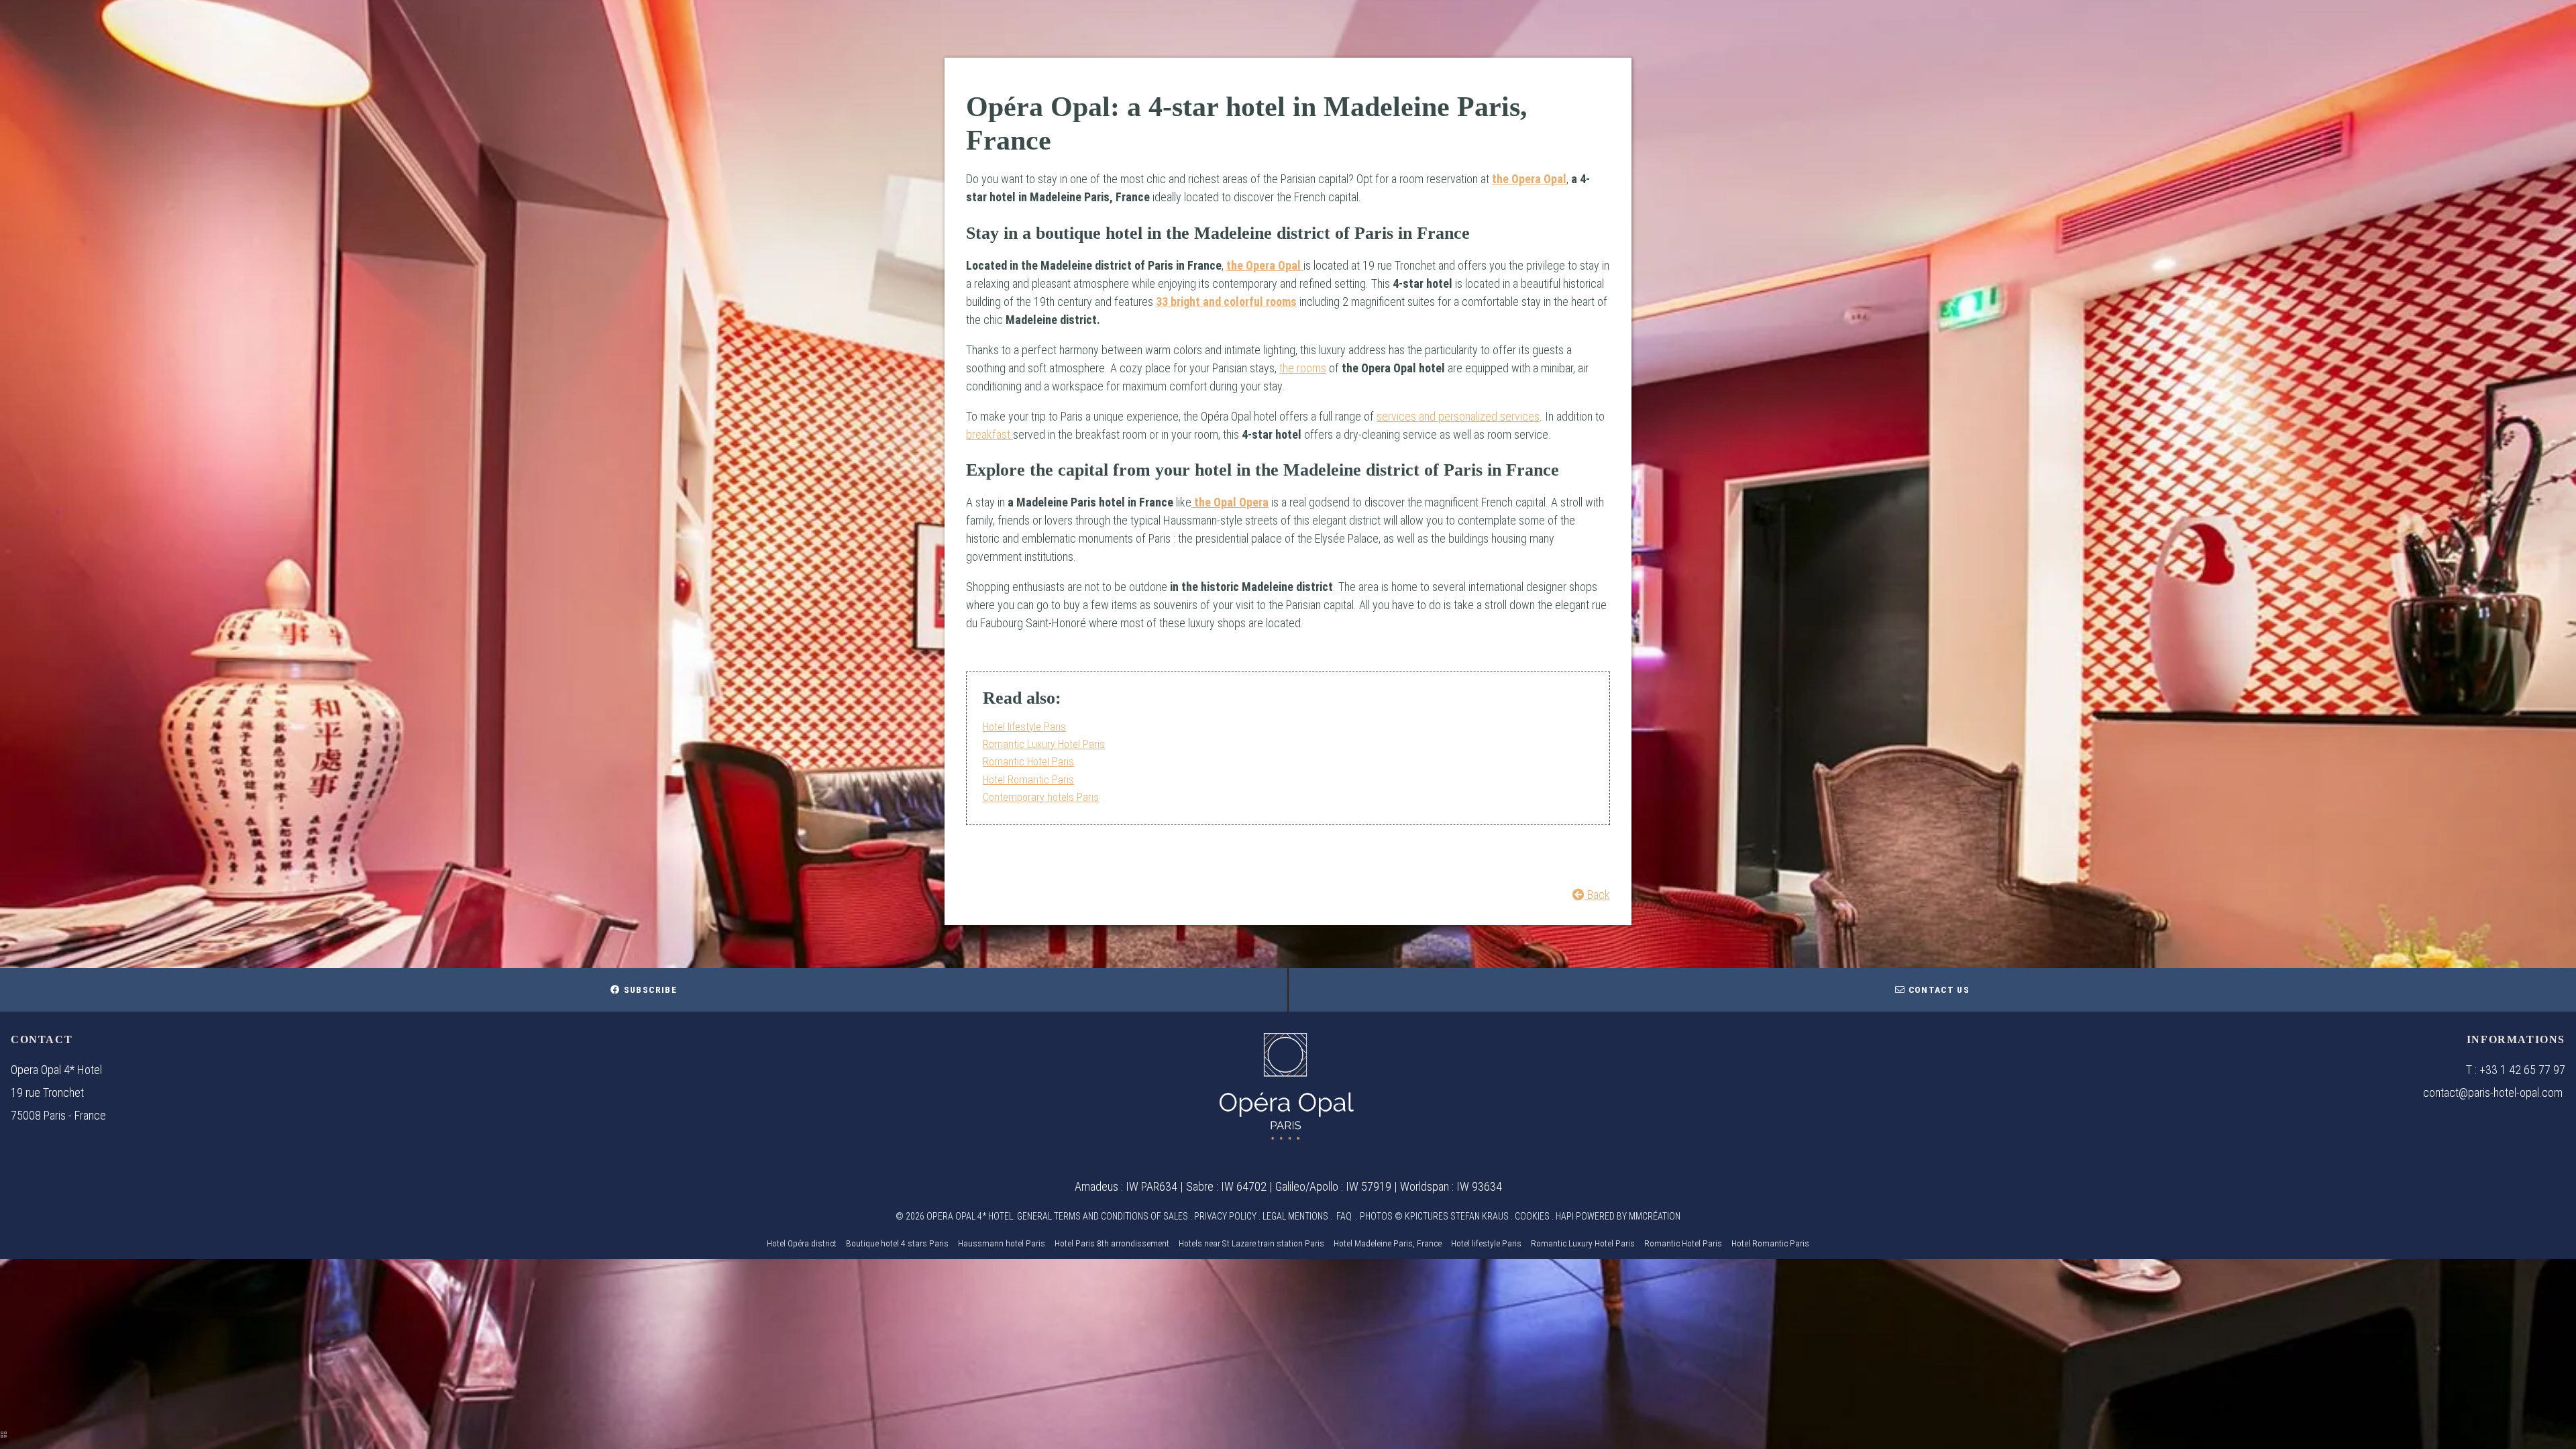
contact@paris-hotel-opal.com (2493, 1092)
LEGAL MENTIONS (1295, 1216)
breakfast (989, 434)
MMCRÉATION (1655, 1216)
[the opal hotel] (1287, 1086)
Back (1597, 895)
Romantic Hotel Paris (1028, 762)
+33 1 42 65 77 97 (2522, 1070)
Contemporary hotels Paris (1041, 797)
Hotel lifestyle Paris (1024, 727)
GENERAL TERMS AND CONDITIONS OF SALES (1103, 1216)
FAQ (1344, 1216)
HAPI (1565, 1216)
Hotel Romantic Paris (1028, 780)
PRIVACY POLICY (1225, 1216)
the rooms (1303, 368)
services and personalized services (1458, 416)
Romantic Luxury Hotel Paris (1044, 744)
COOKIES (1532, 1216)
